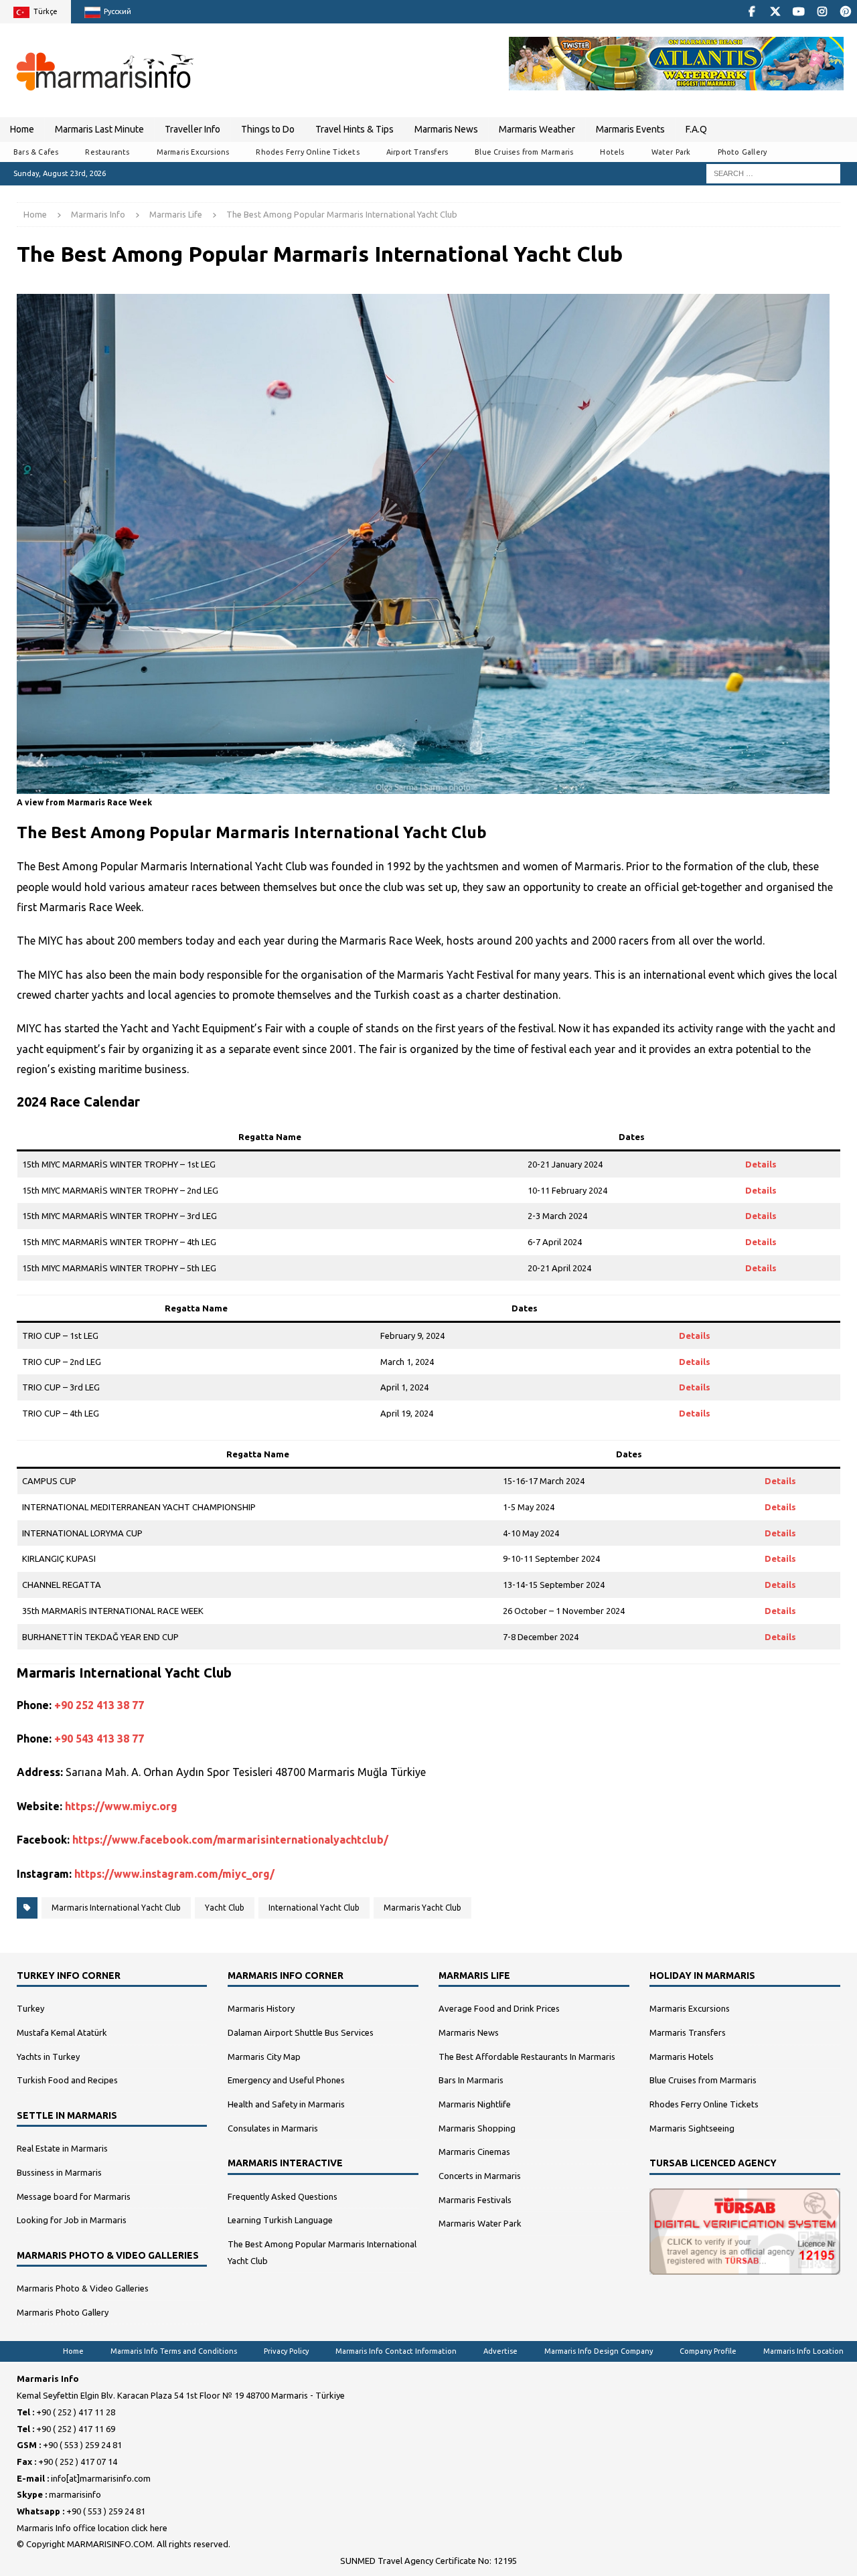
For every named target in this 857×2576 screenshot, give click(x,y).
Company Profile (708, 2351)
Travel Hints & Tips (355, 129)
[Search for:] (773, 173)
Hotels (612, 152)
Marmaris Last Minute (99, 129)
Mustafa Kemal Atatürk (62, 2032)
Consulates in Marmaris (273, 2128)
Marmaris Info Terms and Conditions (174, 2351)
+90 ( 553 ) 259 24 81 (82, 2445)
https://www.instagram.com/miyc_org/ (174, 1874)
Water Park (671, 152)
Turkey (30, 2008)
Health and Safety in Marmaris (286, 2104)
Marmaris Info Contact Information (396, 2351)
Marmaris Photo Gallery (63, 2312)
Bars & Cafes (36, 152)
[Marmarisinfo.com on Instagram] (822, 12)
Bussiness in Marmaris (59, 2172)
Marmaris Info (98, 214)
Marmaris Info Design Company (599, 2351)
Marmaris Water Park (480, 2223)
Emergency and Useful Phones (286, 2080)
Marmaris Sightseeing (692, 2128)
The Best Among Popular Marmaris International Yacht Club (322, 2252)
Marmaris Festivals (475, 2200)
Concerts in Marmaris (480, 2176)
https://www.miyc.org (121, 1806)
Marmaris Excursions (193, 152)
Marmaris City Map (264, 2057)
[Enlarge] (812, 311)
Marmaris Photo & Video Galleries (83, 2288)
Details (761, 1164)
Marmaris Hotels (682, 2057)
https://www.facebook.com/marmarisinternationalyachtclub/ (230, 1840)
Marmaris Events (630, 129)
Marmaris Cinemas (474, 2152)
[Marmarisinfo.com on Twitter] (775, 12)
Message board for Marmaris (74, 2196)
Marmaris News (446, 129)
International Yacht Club (314, 1908)
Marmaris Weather (537, 129)
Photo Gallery (743, 152)
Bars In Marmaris (471, 2080)
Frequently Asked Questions (283, 2196)
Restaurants (107, 152)
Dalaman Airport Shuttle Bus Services (301, 2032)
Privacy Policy (286, 2351)
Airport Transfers (417, 152)
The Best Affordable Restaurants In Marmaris (527, 2057)
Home (22, 129)
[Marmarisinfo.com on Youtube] (798, 12)
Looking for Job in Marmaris (72, 2220)
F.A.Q (696, 129)
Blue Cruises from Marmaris (524, 152)
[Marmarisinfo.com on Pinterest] (845, 12)
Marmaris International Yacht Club (116, 1908)
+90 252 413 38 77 (99, 1705)
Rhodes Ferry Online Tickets (307, 152)
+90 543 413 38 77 (99, 1739)
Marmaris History (261, 2008)
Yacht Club (225, 1908)
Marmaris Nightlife (475, 2104)
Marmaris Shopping (477, 2128)
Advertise (500, 2351)
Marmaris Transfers (688, 2032)
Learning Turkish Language (280, 2220)
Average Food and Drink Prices (499, 2008)
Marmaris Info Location (803, 2351)
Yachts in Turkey (48, 2057)
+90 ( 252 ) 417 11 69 (76, 2429)
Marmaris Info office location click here (92, 2528)
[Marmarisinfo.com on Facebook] (752, 12)
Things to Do (268, 129)
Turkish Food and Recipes (67, 2080)
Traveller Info (192, 129)
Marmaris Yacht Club (422, 1908)
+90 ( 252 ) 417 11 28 (76, 2412)
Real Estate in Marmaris (62, 2148)
